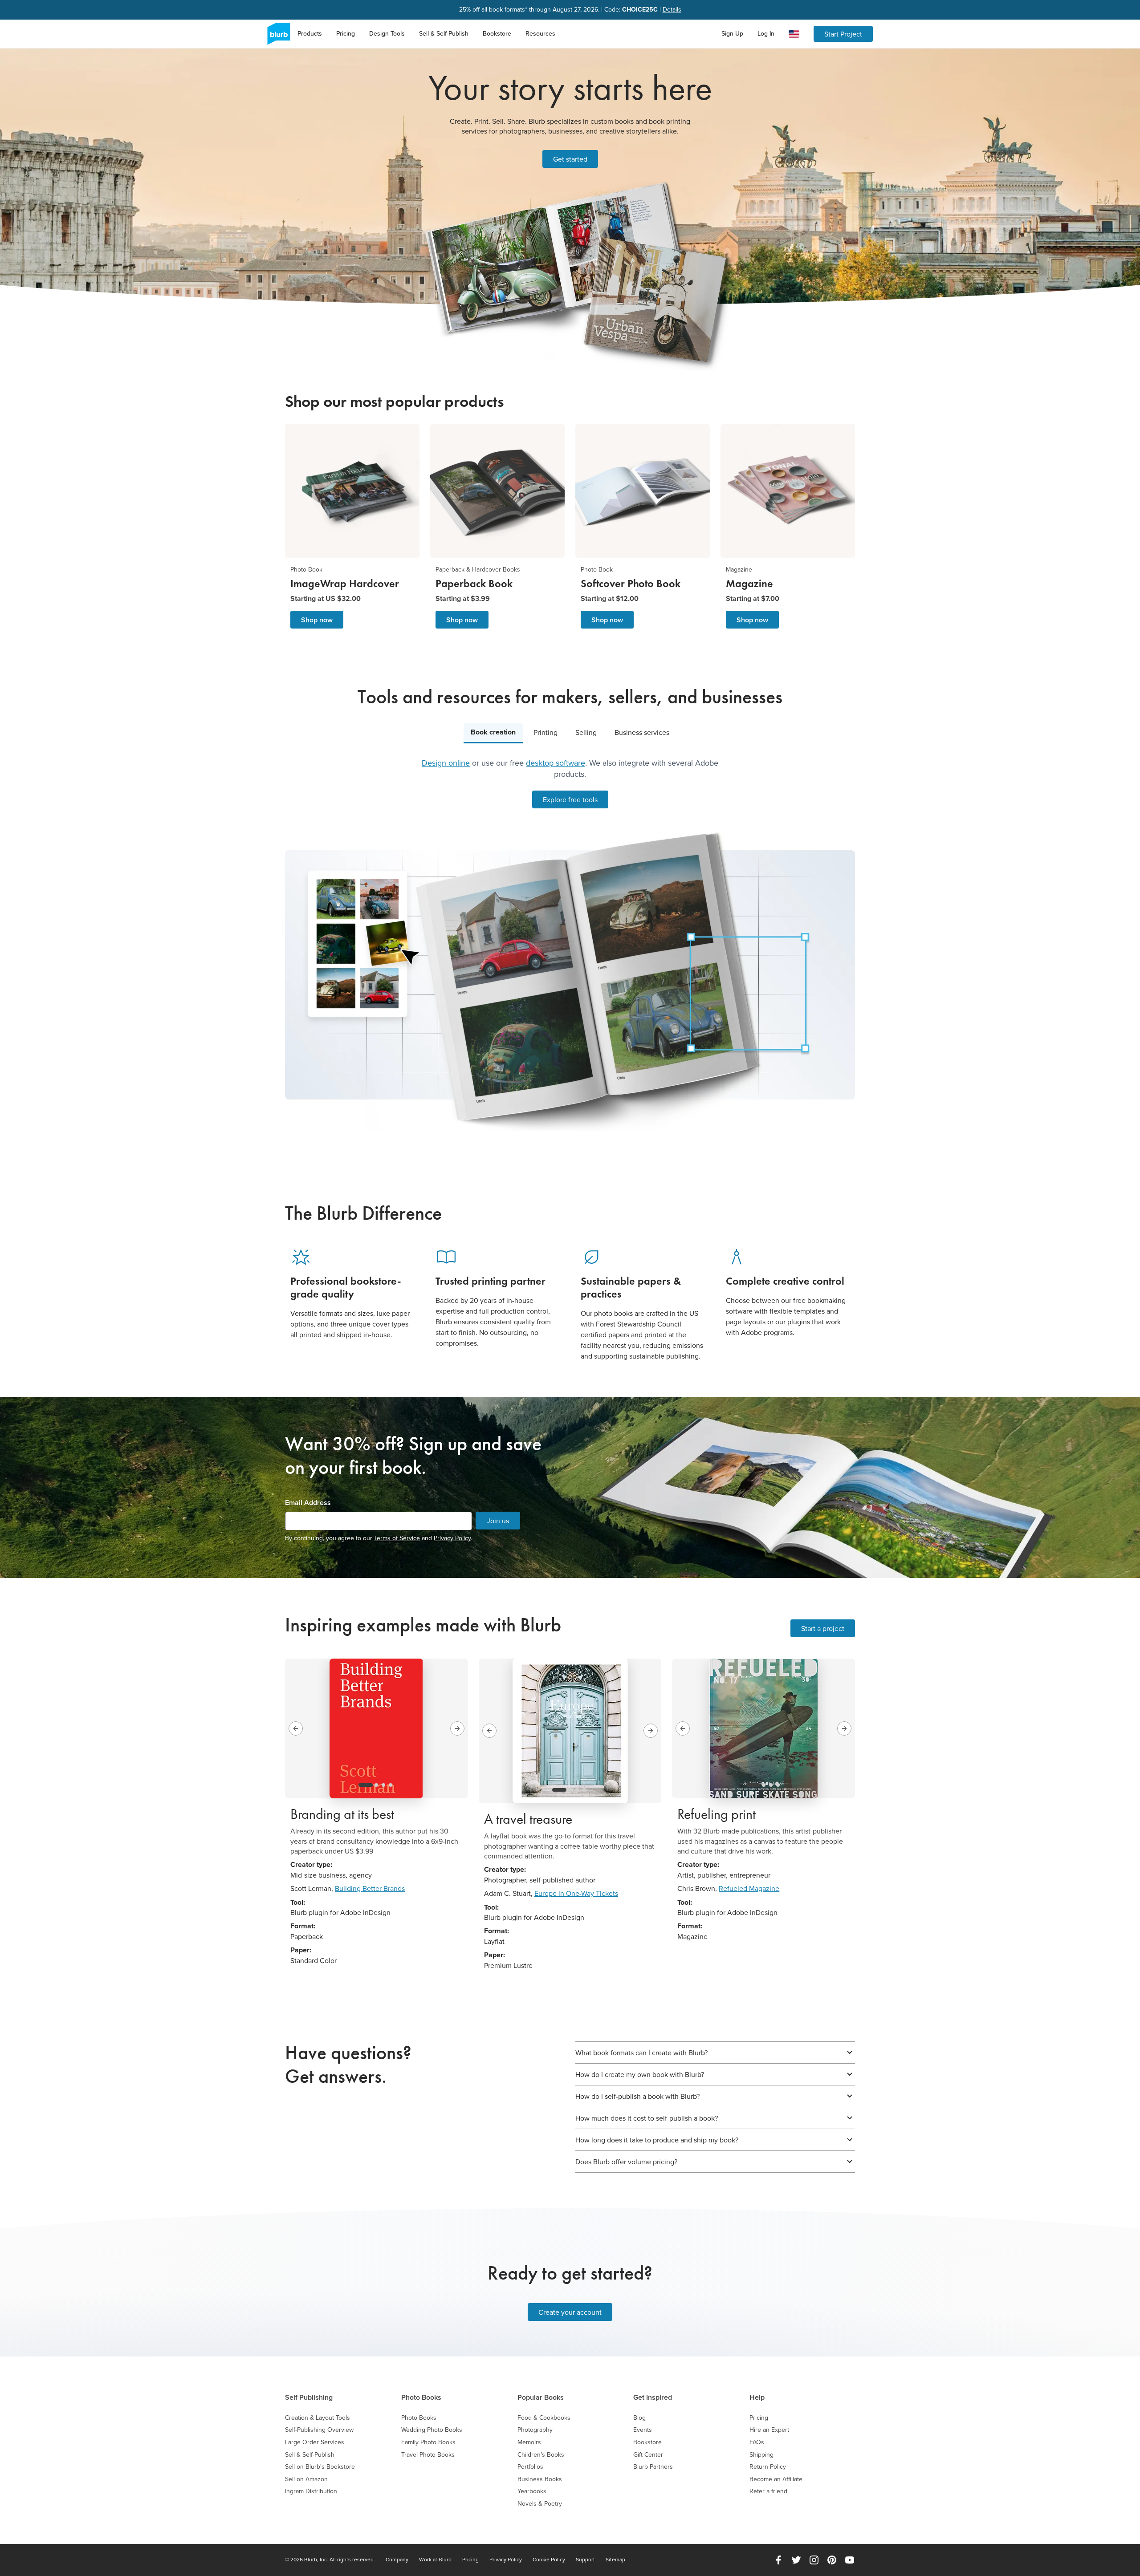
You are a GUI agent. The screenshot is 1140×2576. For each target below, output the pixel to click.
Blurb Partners (653, 2467)
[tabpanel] (570, 944)
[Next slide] (457, 1728)
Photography (535, 2430)
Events (643, 2430)
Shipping (761, 2455)
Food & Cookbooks (544, 2418)
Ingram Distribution (311, 2491)
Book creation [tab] (493, 732)
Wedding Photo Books (432, 2430)
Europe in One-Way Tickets (576, 1893)
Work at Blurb (435, 2560)
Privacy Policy (452, 1538)
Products (310, 33)
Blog (639, 2418)
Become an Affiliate (776, 2479)
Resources (540, 33)
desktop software (556, 763)
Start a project (823, 1628)
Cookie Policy (549, 2560)
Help (757, 2397)
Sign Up (732, 33)
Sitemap (615, 2560)
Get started (570, 159)
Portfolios (530, 2467)
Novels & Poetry (540, 2504)
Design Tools (387, 33)
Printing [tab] (546, 732)
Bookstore (497, 33)
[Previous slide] (296, 1728)
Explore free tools (570, 799)
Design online (446, 763)
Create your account (570, 2312)
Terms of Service (397, 1538)
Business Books (540, 2479)
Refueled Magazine (749, 1888)
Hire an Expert (769, 2430)
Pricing (346, 33)
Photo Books (421, 2397)
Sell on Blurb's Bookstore (320, 2467)
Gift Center (648, 2455)
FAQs (757, 2442)
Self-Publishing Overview (319, 2430)
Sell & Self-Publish (444, 33)
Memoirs (529, 2442)
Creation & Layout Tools (318, 2418)
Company (397, 2560)
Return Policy (768, 2467)
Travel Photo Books (428, 2455)
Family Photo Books (428, 2442)
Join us (498, 1521)
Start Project (843, 34)
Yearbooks (532, 2491)
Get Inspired (653, 2397)
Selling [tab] (586, 732)
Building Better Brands (370, 1888)
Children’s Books (541, 2455)
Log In (766, 33)
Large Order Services (315, 2442)
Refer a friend (768, 2491)
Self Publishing (309, 2397)
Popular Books (541, 2397)
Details (672, 10)
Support (585, 2560)
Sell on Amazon (306, 2479)
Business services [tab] (642, 732)
